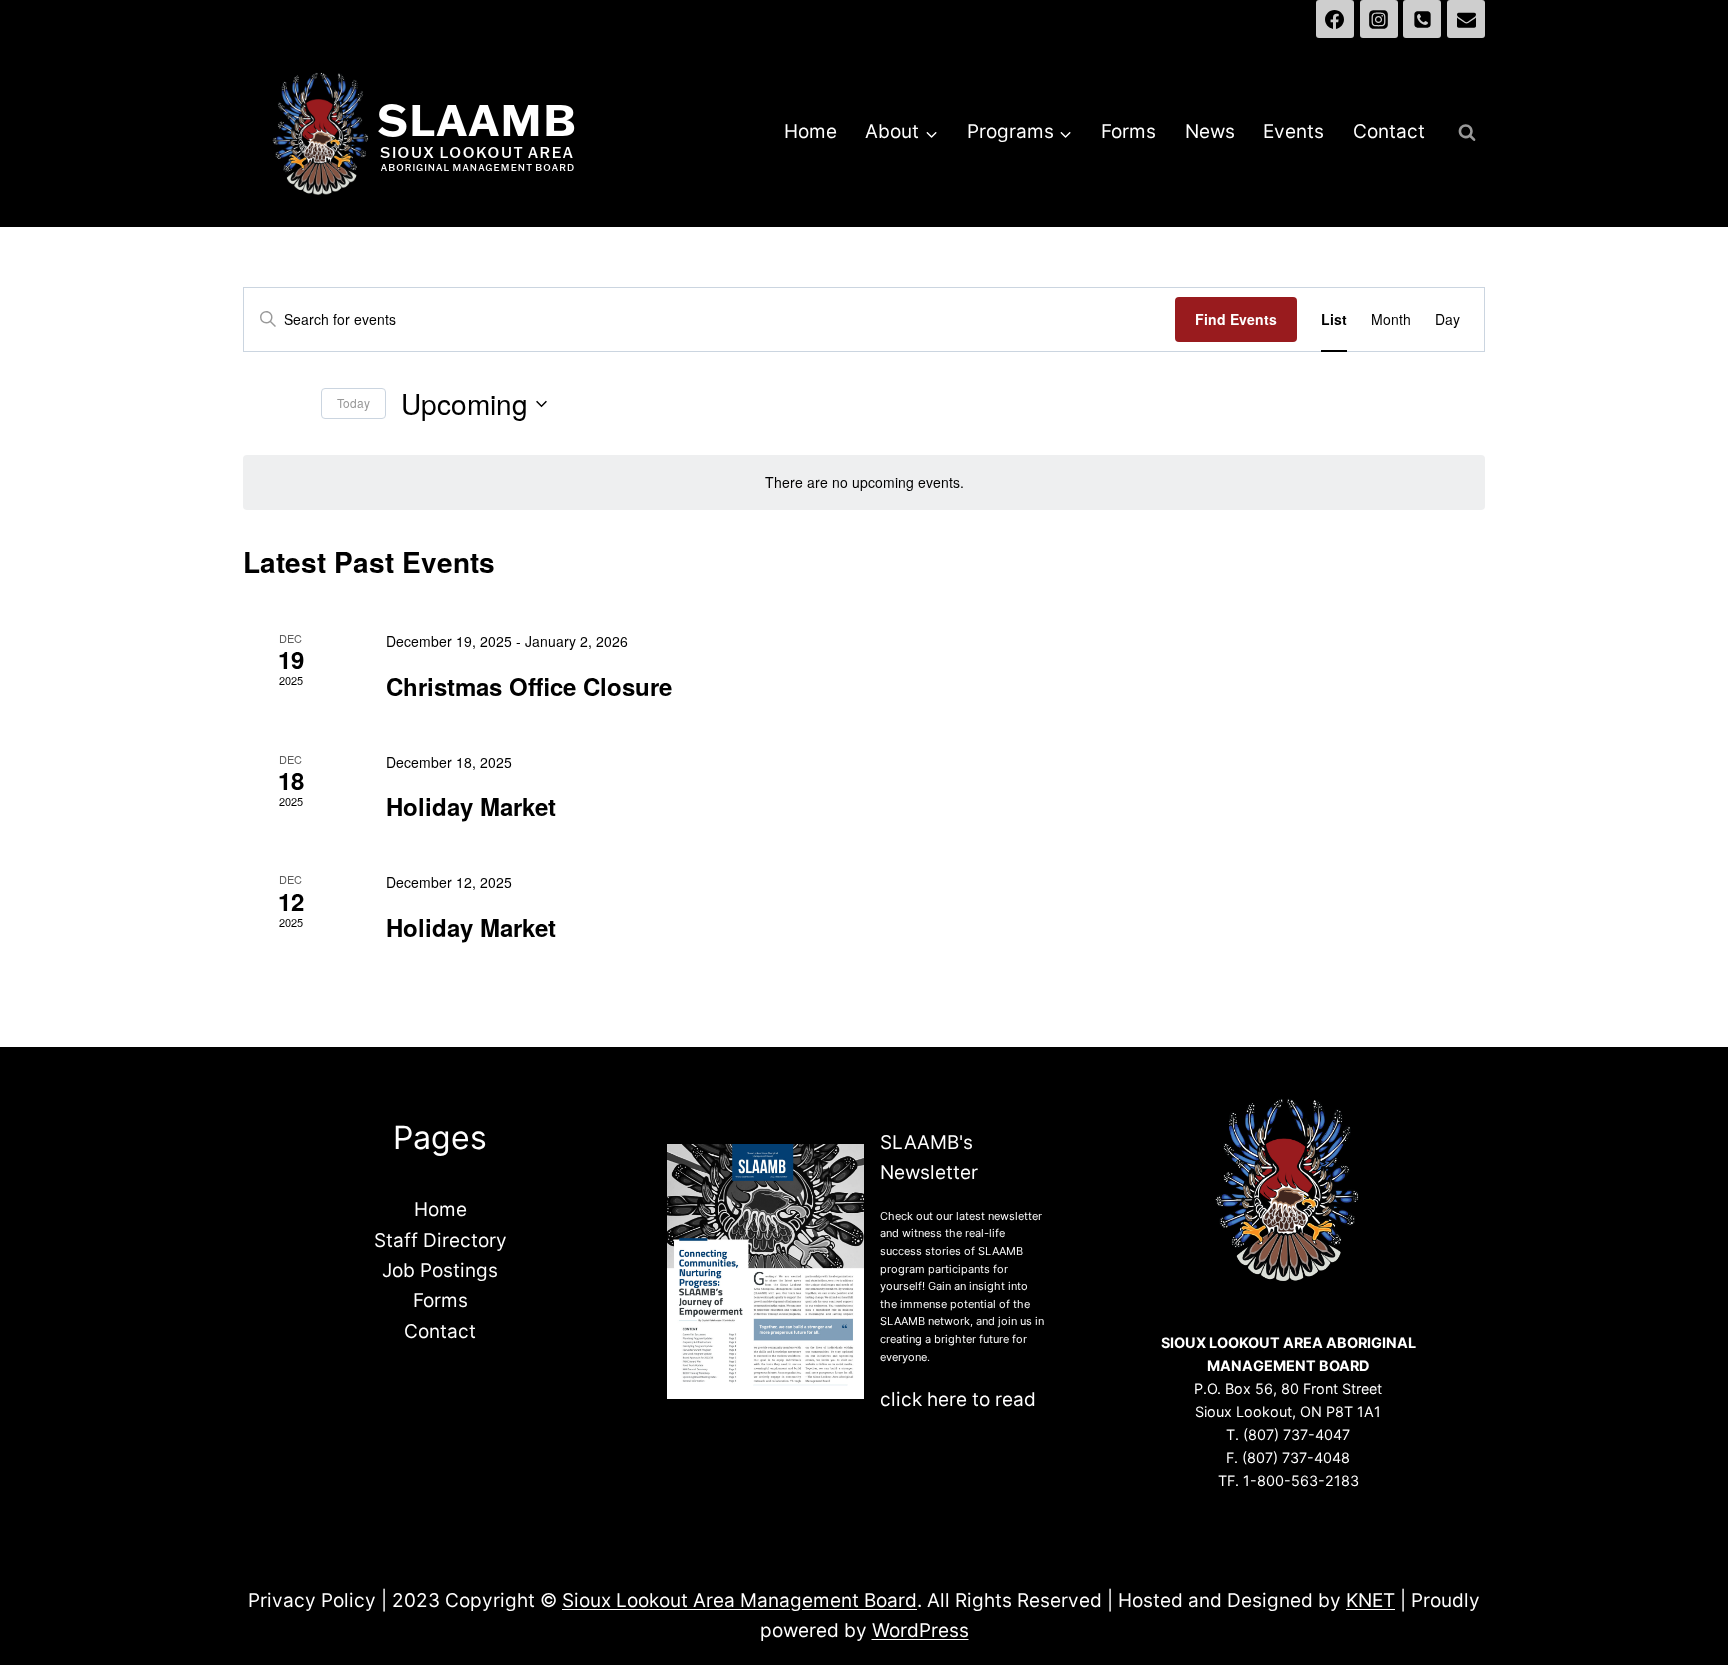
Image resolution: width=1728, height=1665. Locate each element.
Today (353, 402)
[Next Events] (294, 404)
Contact (1389, 131)
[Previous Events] (255, 404)
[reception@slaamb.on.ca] (1466, 19)
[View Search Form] (1467, 133)
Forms (1128, 131)
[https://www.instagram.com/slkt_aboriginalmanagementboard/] (1379, 19)
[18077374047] (1422, 19)
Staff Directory (440, 1240)
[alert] (864, 482)
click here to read (958, 1399)
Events (1293, 131)
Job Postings (440, 1270)
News (1210, 131)
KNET (1370, 1600)
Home (810, 131)
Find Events (1236, 319)
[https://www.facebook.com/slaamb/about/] (1335, 19)
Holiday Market (471, 806)
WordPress (920, 1630)
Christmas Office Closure (529, 686)
